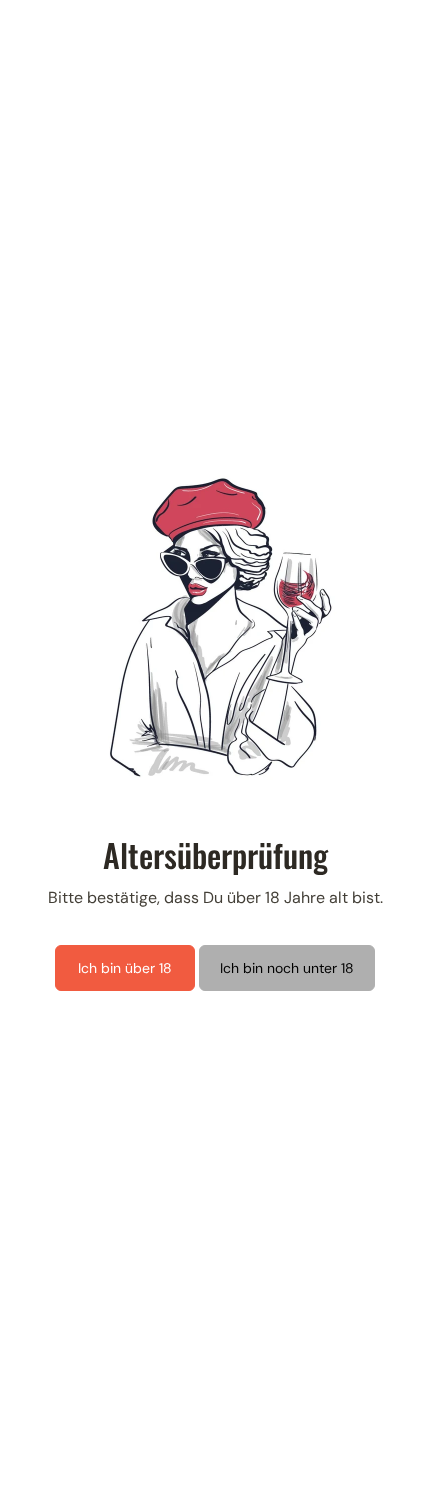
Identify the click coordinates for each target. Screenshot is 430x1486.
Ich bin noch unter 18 (287, 968)
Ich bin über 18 (125, 968)
